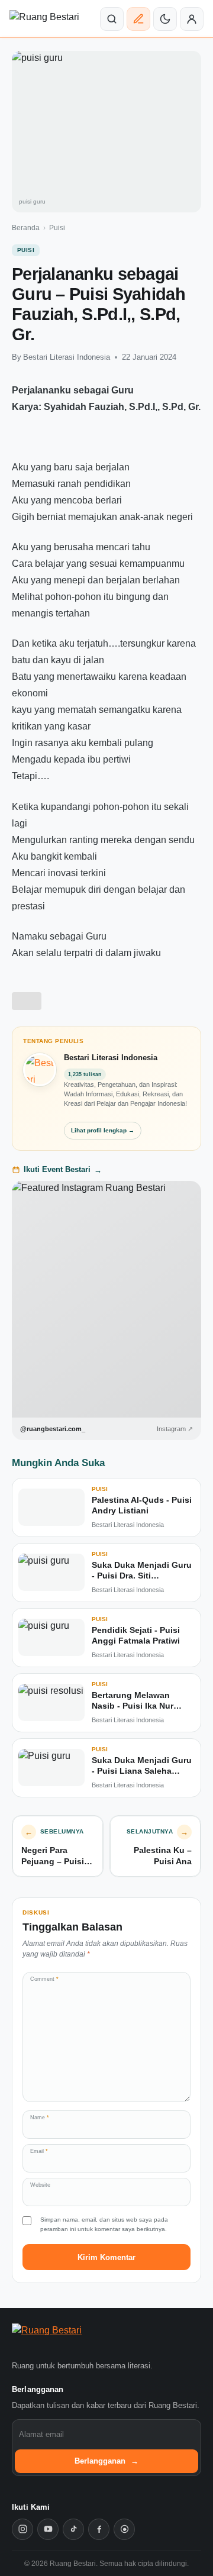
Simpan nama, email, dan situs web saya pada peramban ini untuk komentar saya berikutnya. (104, 2224)
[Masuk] (192, 19)
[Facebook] (99, 2529)
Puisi (57, 228)
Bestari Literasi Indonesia (67, 357)
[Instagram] (22, 2529)
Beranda (26, 228)
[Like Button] (27, 1001)
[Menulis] (138, 19)
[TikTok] (73, 2529)
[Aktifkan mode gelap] (165, 19)
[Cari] (112, 19)
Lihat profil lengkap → (103, 1130)
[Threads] (124, 2529)
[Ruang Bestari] (67, 2339)
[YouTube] (48, 2529)
